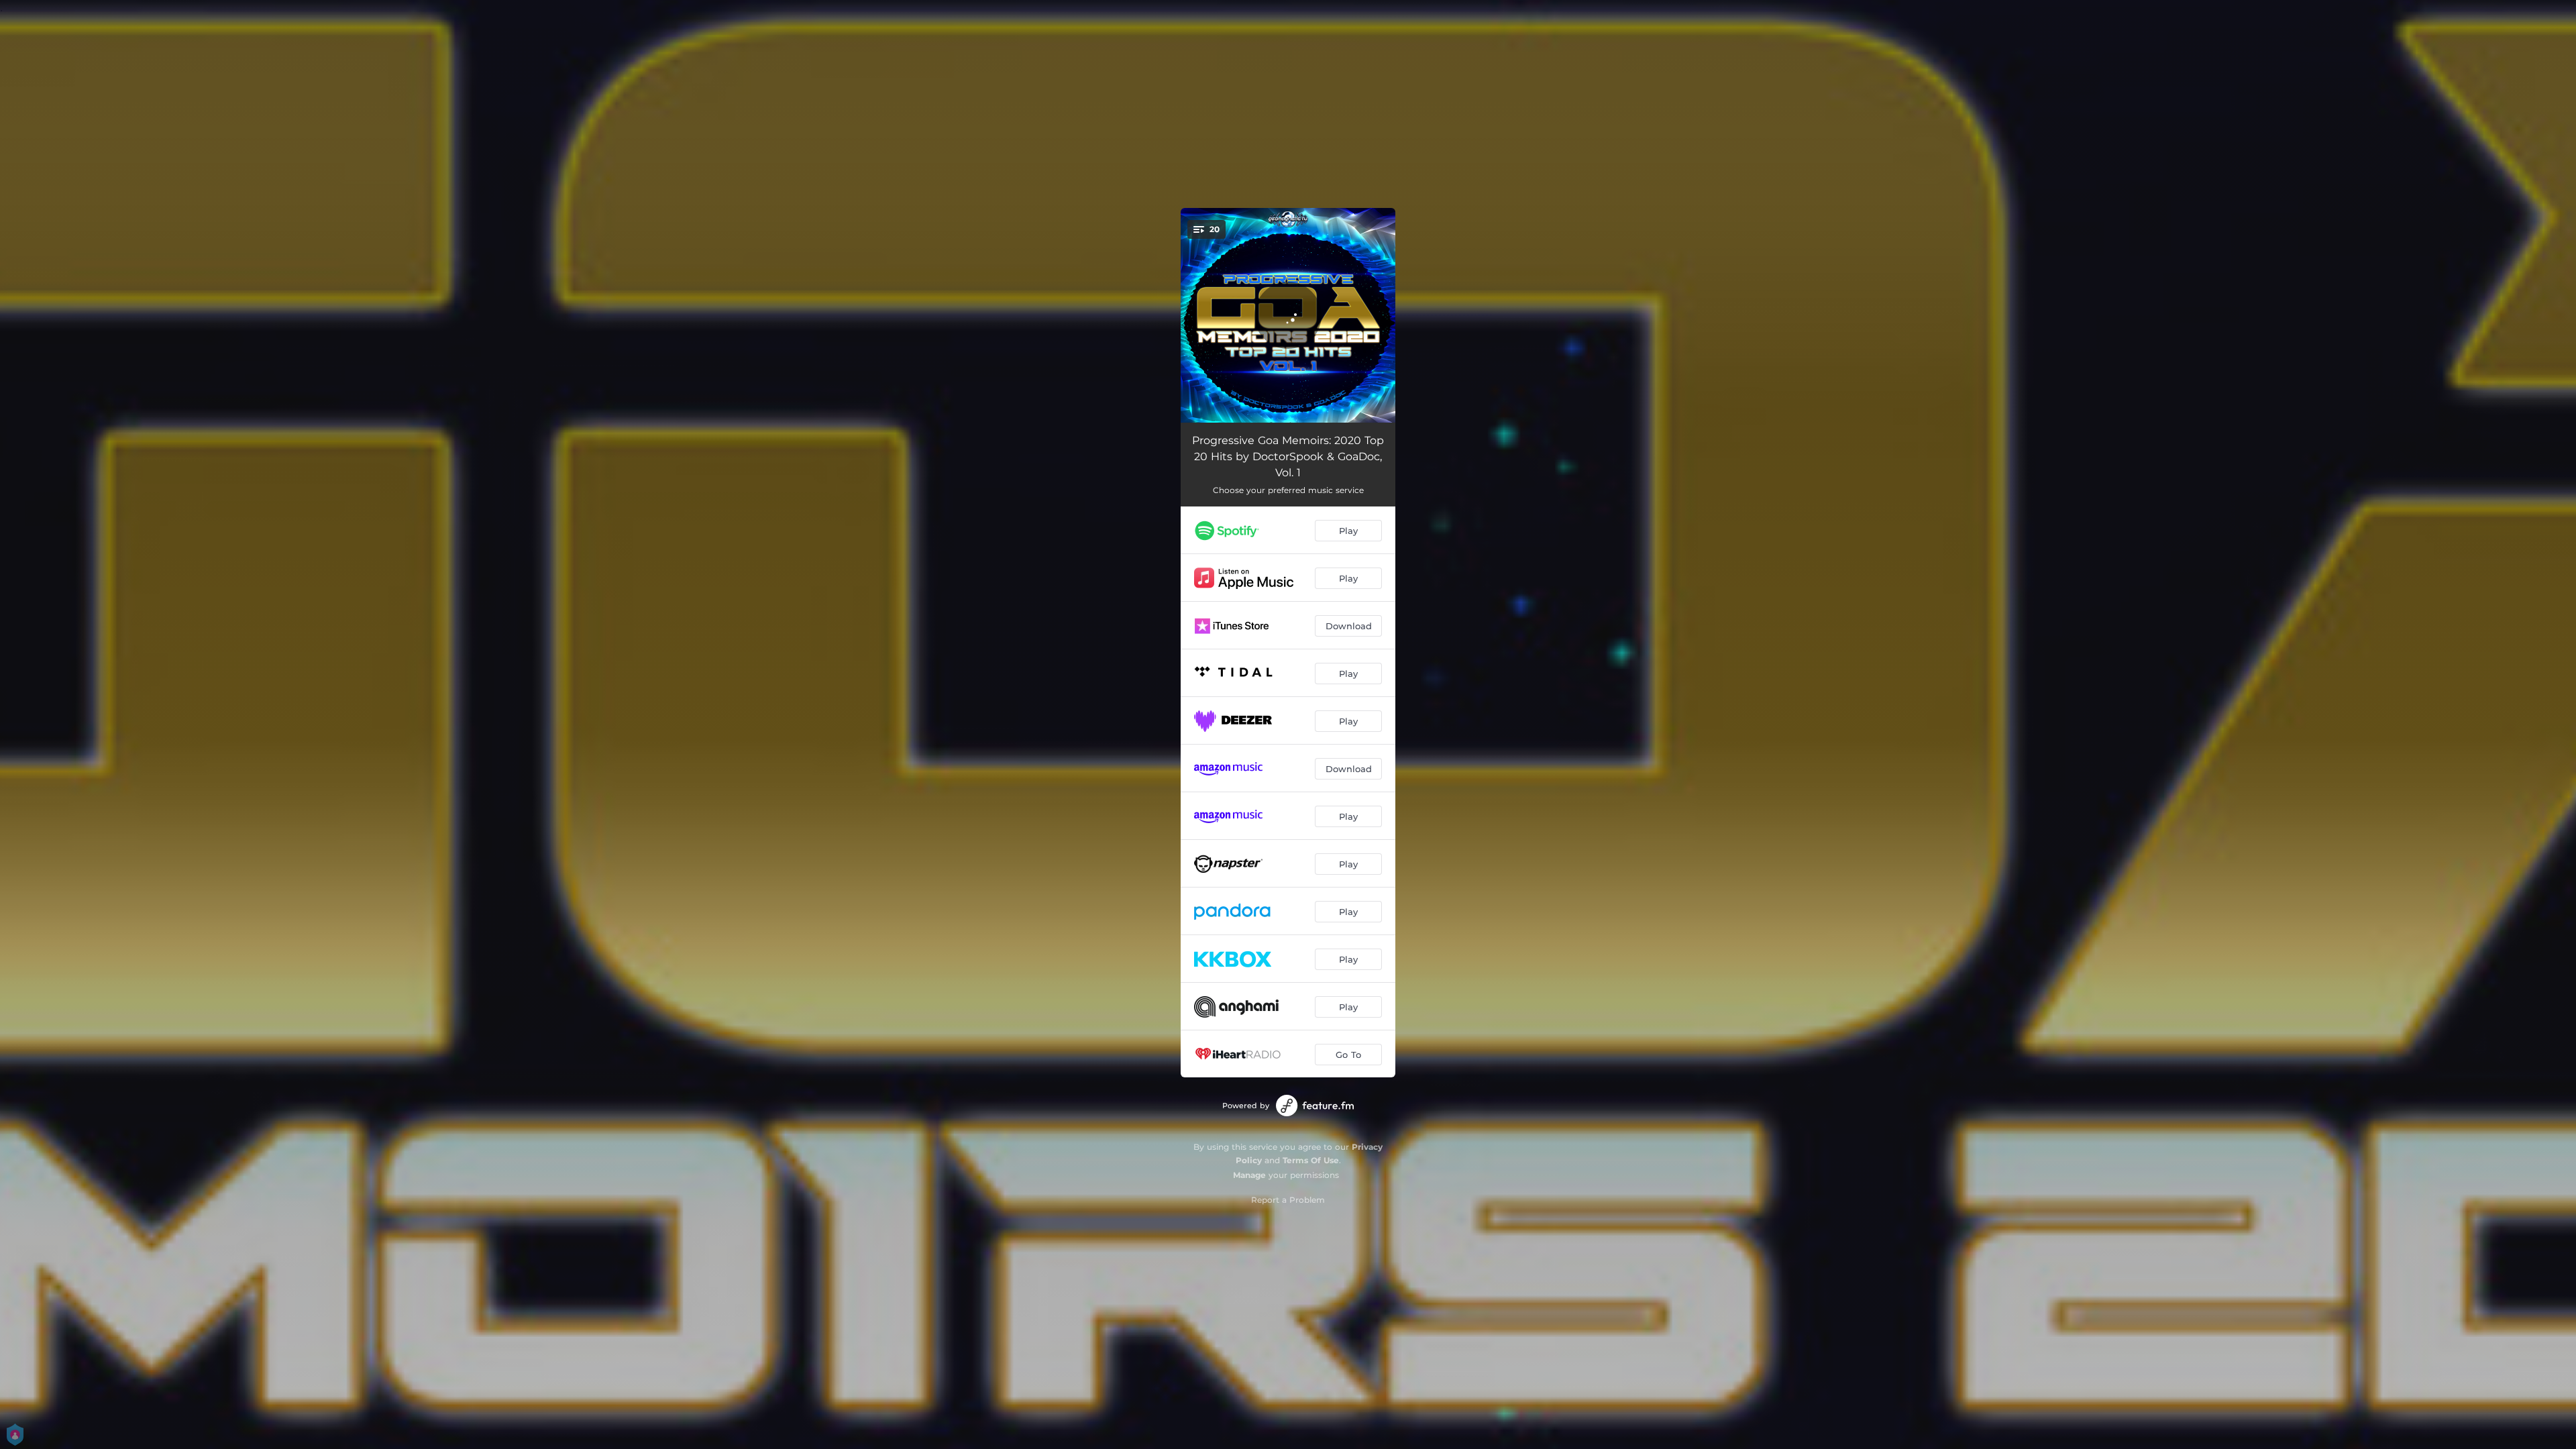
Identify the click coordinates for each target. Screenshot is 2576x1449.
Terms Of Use (1311, 1160)
